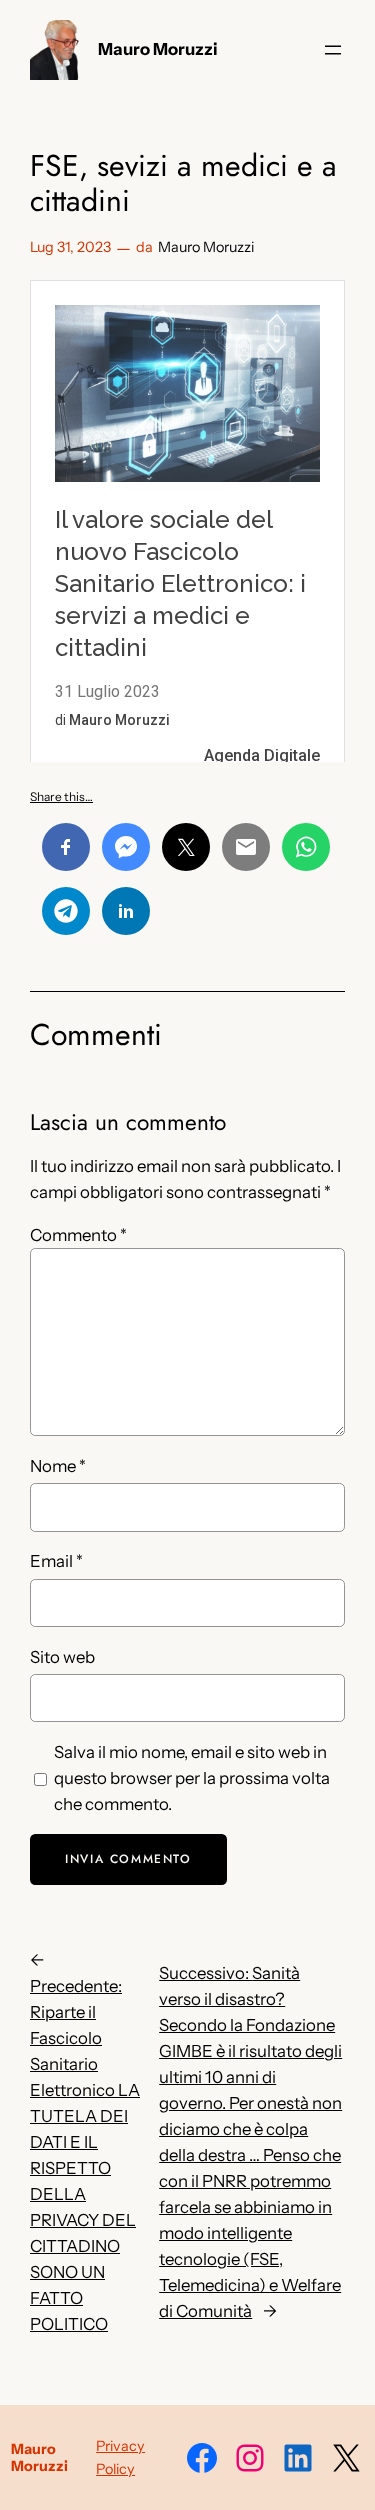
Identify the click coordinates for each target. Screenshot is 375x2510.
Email (56, 1561)
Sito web (62, 1657)
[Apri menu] (333, 50)
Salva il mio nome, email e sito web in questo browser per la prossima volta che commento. (192, 1778)
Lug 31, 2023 (70, 247)
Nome (58, 1466)
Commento (78, 1235)
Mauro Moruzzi (158, 49)
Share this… (61, 796)
